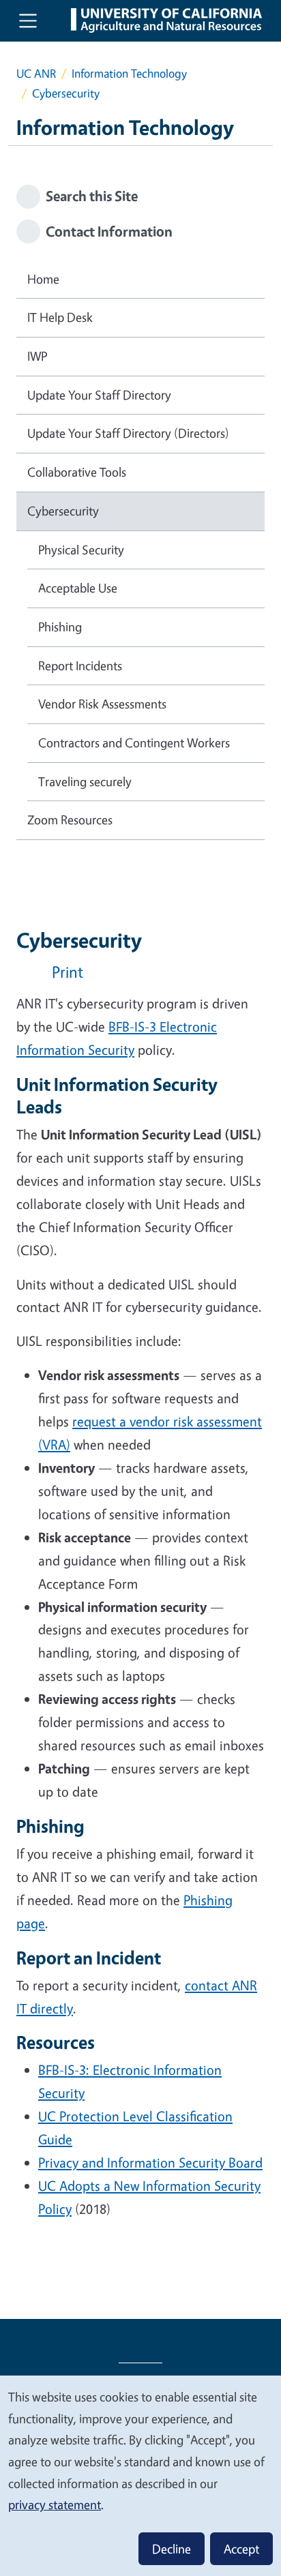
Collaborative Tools (77, 472)
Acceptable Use (78, 588)
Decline (172, 2549)
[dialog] (140, 2475)
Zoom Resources (70, 820)
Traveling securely (85, 781)
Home (43, 279)
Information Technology (129, 73)
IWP (37, 356)
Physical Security (81, 550)
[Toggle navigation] (28, 20)
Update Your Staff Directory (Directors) (128, 433)
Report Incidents (80, 665)
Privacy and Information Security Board (150, 2162)
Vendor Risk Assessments (102, 704)
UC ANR (36, 73)
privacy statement (55, 2504)
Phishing (60, 627)
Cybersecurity (63, 511)
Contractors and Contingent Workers (134, 743)
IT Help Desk (60, 317)
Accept (241, 2549)
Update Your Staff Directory (99, 395)
